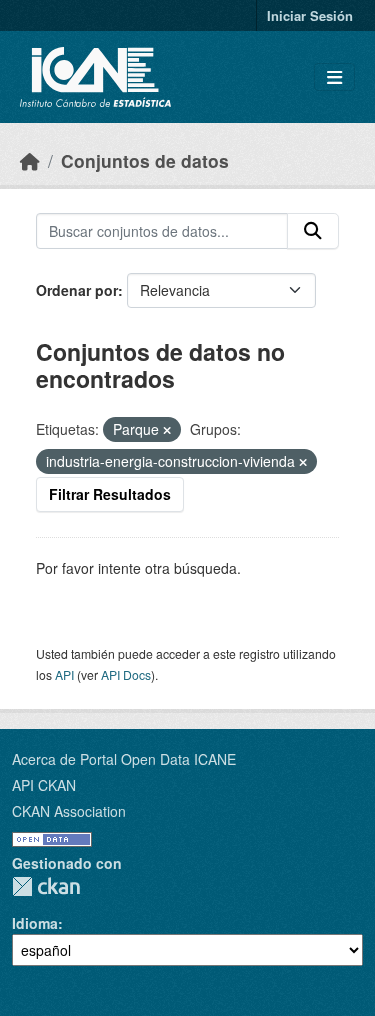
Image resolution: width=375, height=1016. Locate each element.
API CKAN (44, 785)
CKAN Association (69, 811)
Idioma (35, 923)
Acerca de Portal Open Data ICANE (124, 759)
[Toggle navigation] (334, 77)
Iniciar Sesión (310, 15)
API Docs (126, 674)
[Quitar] (167, 430)
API (64, 674)
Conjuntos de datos (145, 160)
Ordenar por (77, 290)
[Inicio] (30, 160)
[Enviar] (313, 231)
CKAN (46, 886)
